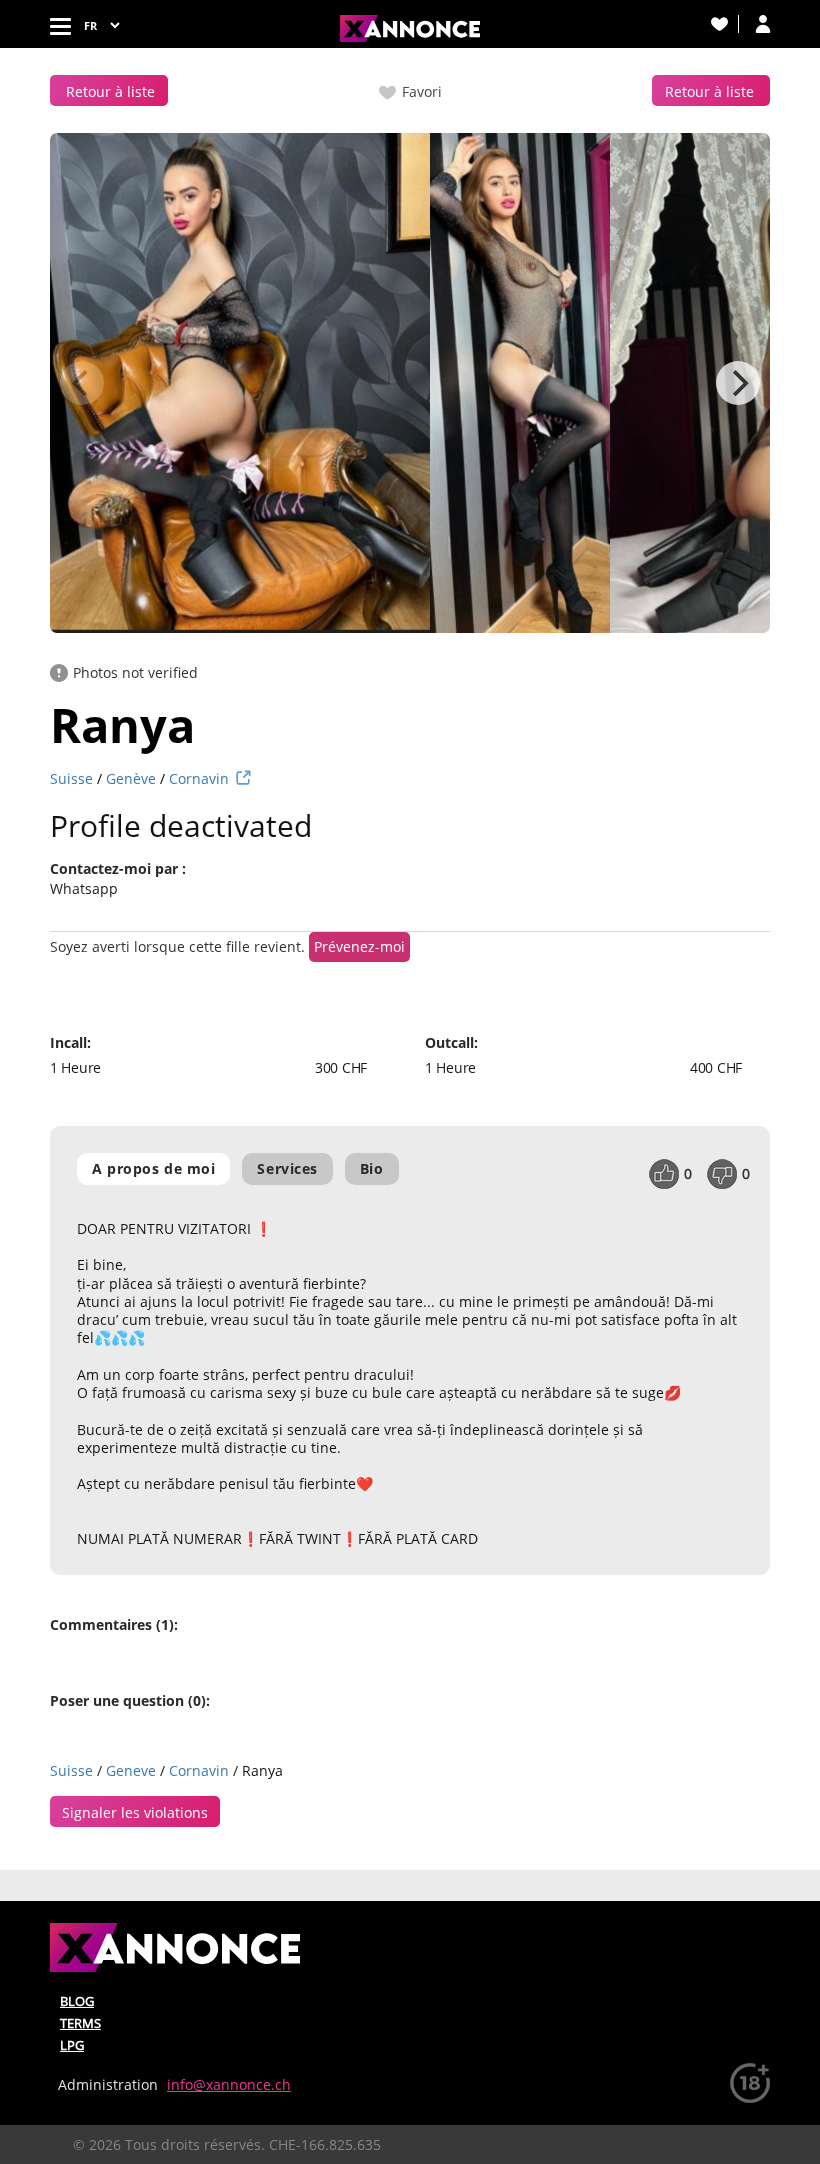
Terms (80, 2023)
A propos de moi (153, 1168)
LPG (72, 2045)
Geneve (131, 1770)
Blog (77, 2001)
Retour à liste (110, 91)
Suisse (71, 778)
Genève (131, 778)
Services (287, 1168)
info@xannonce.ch (229, 2084)
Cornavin (199, 778)
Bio (372, 1168)
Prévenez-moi (359, 946)
